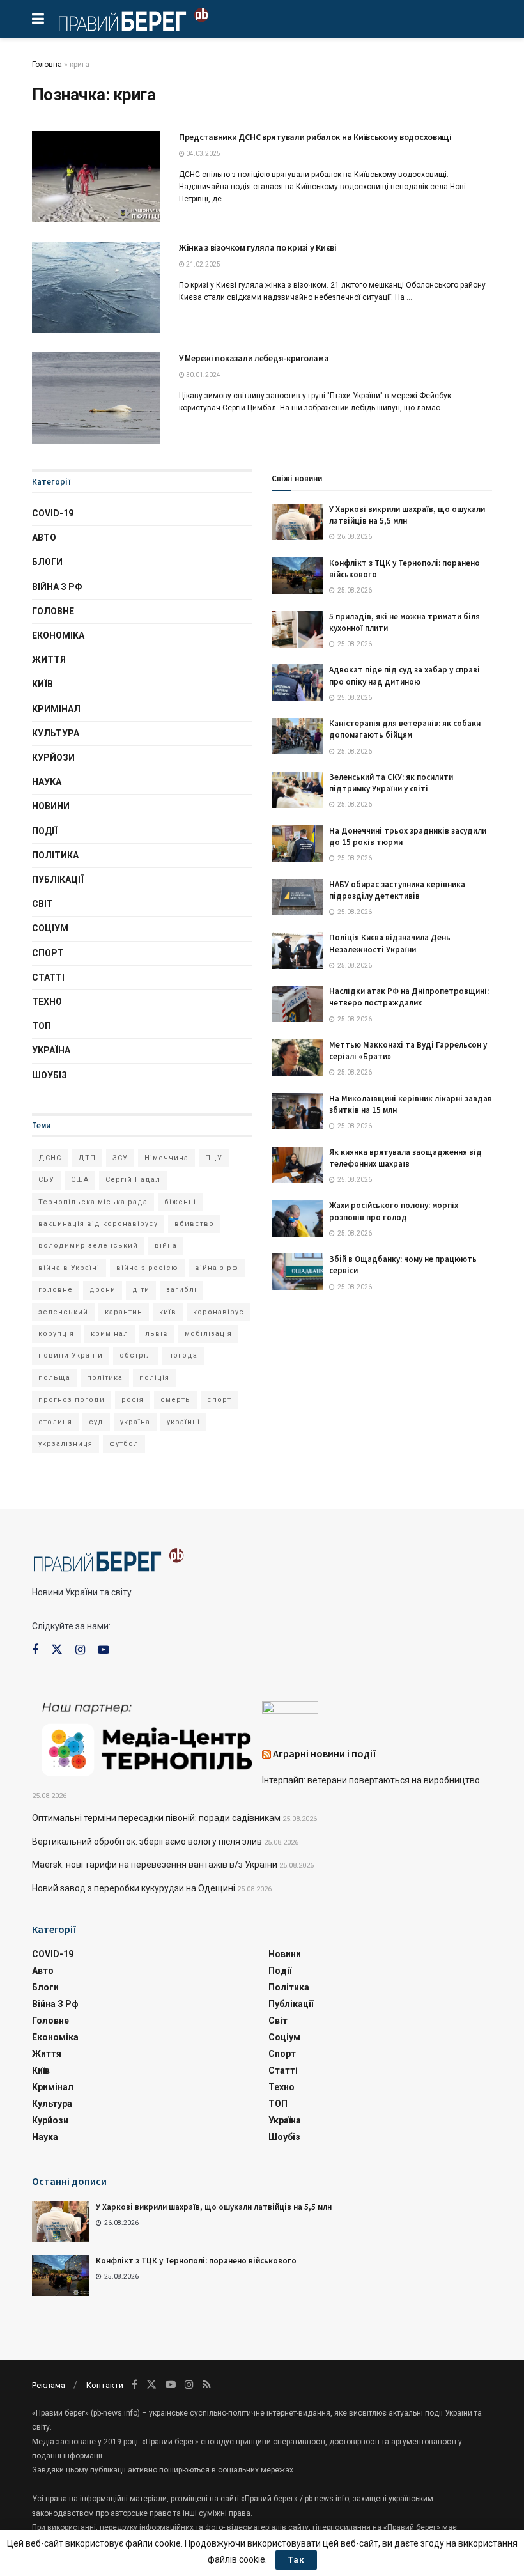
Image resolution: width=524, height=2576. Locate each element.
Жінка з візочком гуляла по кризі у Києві (258, 247)
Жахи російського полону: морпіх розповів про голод (394, 1211)
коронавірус (219, 1312)
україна (135, 1422)
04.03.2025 (203, 154)
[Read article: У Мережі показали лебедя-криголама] (96, 398)
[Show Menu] (38, 19)
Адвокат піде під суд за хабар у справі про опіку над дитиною (405, 675)
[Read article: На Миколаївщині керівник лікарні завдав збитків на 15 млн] (297, 1111)
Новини (51, 806)
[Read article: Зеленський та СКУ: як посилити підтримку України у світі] (297, 790)
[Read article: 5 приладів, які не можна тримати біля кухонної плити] (297, 629)
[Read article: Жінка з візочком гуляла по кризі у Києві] (96, 287)
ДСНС (50, 1158)
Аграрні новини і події (325, 1753)
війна (166, 1245)
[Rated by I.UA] (290, 1710)
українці (183, 1422)
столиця (55, 1422)
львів (157, 1334)
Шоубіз (50, 1075)
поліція (154, 1378)
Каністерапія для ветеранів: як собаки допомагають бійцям (405, 729)
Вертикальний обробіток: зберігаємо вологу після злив (147, 1842)
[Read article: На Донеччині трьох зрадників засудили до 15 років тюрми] (297, 843)
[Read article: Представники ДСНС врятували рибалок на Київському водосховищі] (96, 177)
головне (56, 1290)
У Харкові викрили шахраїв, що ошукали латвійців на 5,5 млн (214, 2207)
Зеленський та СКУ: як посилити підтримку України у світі (391, 783)
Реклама (49, 2385)
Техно (47, 1002)
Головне (53, 611)
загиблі (181, 1290)
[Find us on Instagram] (80, 1650)
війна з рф (217, 1268)
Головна (47, 65)
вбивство (194, 1224)
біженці (180, 1202)
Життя (49, 660)
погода (183, 1355)
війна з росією (147, 1268)
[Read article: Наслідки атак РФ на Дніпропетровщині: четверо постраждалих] (297, 1004)
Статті (48, 977)
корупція (56, 1334)
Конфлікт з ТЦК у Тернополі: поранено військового (196, 2261)
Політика (55, 855)
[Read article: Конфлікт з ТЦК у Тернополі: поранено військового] (297, 576)
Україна (51, 1050)
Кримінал (56, 709)
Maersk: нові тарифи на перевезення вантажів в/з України (155, 1865)
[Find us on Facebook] (35, 1650)
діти (141, 1290)
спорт (219, 1400)
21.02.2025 (203, 264)
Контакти (105, 2385)
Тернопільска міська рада (93, 1202)
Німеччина (166, 1158)
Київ (42, 684)
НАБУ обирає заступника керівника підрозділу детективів (397, 890)
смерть (175, 1400)
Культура (56, 733)
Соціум (50, 928)
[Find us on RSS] (207, 2385)
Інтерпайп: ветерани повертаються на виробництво (371, 1780)
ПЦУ (214, 1158)
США (80, 1180)
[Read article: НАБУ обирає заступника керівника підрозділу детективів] (297, 897)
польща (54, 1378)
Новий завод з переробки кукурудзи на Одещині (134, 1888)
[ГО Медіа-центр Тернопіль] (147, 1738)
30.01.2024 (203, 375)
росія (133, 1400)
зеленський (63, 1312)
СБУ (46, 1180)
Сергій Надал (133, 1180)
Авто (44, 538)
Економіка (58, 635)
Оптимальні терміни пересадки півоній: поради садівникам (156, 1818)
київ (168, 1312)
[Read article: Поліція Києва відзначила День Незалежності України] (297, 950)
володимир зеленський (88, 1245)
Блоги (47, 562)
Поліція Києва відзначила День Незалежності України (390, 943)
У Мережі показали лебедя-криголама (254, 358)
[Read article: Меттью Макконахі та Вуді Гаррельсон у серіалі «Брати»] (297, 1058)
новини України (71, 1355)
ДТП (87, 1158)
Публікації (58, 880)
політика (105, 1378)
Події (45, 831)
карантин (124, 1312)
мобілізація (208, 1334)
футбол (124, 1444)
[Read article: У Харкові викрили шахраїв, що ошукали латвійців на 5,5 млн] (297, 522)
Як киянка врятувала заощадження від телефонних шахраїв (405, 1158)
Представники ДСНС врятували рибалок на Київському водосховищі (315, 137)
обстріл (135, 1355)
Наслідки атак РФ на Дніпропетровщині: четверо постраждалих (409, 997)
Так (296, 2560)
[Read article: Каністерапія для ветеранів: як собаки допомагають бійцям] (297, 736)
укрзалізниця (65, 1444)
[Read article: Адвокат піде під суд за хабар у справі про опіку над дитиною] (297, 682)
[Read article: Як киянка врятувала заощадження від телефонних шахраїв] (297, 1165)
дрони (103, 1290)
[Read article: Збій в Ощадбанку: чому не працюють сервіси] (297, 1272)
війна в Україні (69, 1268)
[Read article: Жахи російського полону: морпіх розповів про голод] (297, 1218)
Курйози (53, 757)
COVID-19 (53, 513)
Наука (47, 782)
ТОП (42, 1026)
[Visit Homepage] (133, 19)
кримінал (110, 1334)
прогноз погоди (72, 1400)
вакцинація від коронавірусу (98, 1224)
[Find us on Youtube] (104, 1650)
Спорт (48, 953)
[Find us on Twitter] (57, 1650)
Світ (42, 904)
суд (96, 1422)
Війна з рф (57, 587)
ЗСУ (120, 1158)
